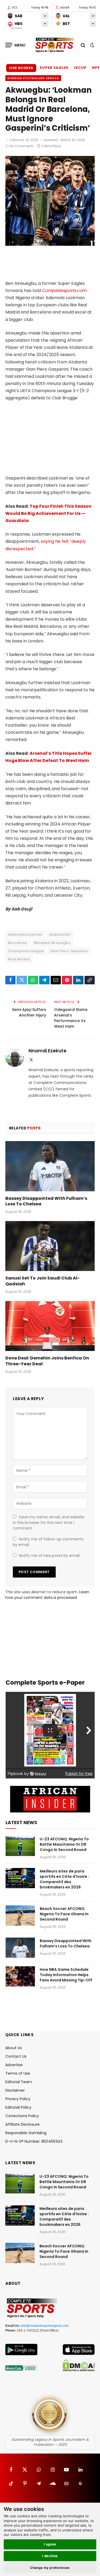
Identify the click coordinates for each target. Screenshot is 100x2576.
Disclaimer (15, 2090)
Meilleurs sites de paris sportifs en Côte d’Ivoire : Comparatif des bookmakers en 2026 (64, 1879)
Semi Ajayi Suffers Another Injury (29, 1012)
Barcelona (18, 943)
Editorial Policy (18, 2107)
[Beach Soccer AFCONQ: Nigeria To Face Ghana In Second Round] (20, 1916)
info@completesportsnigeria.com (45, 2326)
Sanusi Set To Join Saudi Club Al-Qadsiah (43, 1281)
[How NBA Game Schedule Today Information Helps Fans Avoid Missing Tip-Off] (20, 1976)
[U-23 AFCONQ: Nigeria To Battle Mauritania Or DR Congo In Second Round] (20, 1846)
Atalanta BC (60, 935)
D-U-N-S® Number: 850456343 (34, 2141)
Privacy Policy (18, 2099)
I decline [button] (50, 2556)
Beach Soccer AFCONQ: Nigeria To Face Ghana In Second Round (64, 1914)
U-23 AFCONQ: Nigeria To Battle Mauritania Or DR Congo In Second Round (64, 1844)
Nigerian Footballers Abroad (33, 78)
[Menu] (15, 45)
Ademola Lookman (25, 935)
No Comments (22, 146)
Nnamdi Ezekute (47, 1051)
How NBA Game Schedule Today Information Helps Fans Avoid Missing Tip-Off (66, 1975)
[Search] (83, 45)
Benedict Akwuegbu (52, 943)
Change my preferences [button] (50, 2568)
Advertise (14, 2065)
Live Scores (21, 68)
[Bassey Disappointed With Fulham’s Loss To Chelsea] (50, 1166)
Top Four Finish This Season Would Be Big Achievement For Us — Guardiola (48, 513)
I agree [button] (50, 2544)
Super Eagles (54, 68)
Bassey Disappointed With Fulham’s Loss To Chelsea (46, 1201)
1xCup (80, 68)
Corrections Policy (22, 2116)
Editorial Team (19, 2082)
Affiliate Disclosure (23, 2124)
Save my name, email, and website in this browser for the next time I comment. (49, 1523)
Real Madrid (19, 959)
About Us (14, 2048)
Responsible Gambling (26, 2133)
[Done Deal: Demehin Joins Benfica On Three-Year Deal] (50, 1326)
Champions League (26, 951)
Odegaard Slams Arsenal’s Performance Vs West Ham (71, 1018)
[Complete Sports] (55, 45)
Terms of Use (18, 2073)
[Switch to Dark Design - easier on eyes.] (92, 45)
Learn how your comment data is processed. (47, 1595)
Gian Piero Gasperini (69, 951)
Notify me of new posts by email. (50, 1556)
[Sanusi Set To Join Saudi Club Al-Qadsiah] (50, 1246)
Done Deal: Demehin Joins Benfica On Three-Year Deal (47, 1361)
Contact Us (16, 2056)
